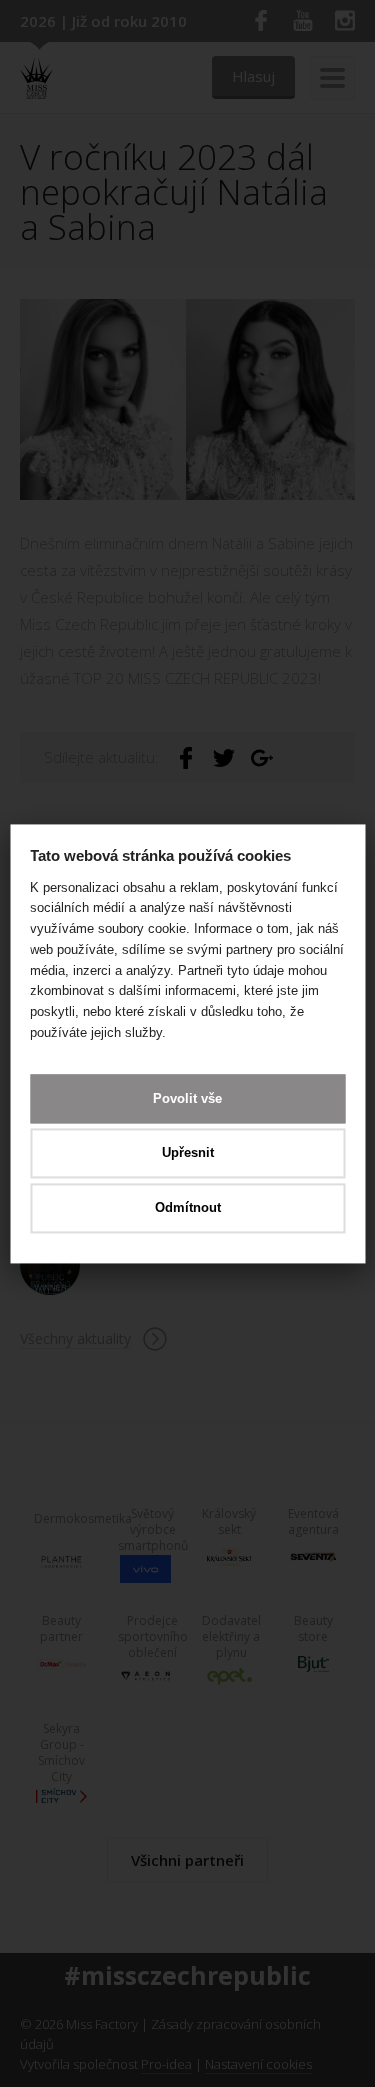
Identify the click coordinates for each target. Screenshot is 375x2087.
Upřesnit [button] (188, 1153)
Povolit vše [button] (187, 1098)
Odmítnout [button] (188, 1207)
